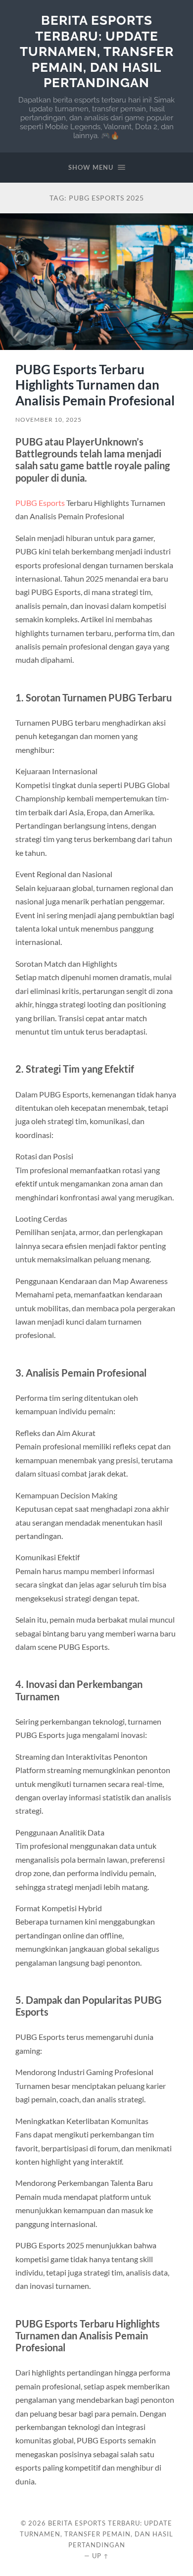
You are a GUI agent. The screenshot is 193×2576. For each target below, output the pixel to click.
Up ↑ (100, 2556)
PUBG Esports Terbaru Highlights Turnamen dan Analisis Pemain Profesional (95, 385)
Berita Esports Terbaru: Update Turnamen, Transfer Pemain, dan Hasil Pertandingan (97, 51)
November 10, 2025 (48, 420)
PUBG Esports (40, 503)
